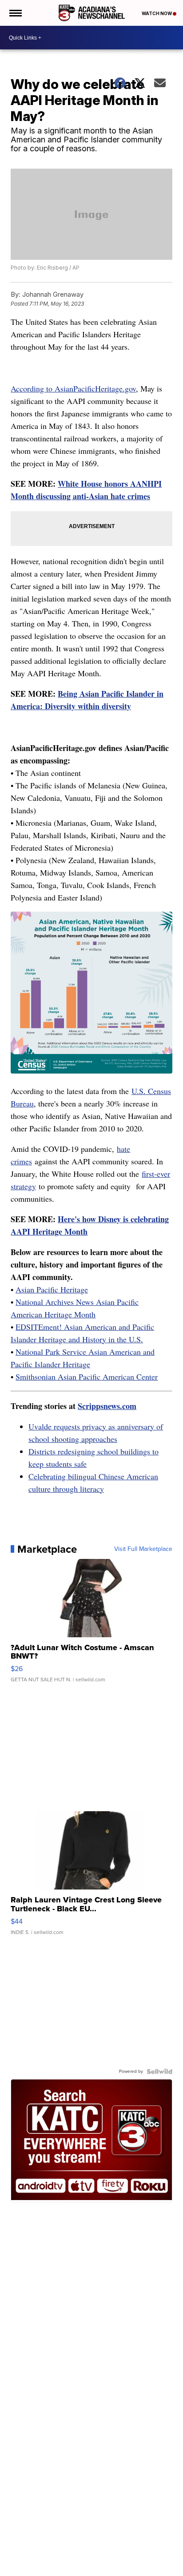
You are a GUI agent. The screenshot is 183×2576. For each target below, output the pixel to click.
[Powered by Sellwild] (159, 2071)
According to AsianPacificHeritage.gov (73, 388)
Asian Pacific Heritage (52, 1289)
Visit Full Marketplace (143, 1549)
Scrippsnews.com (107, 1406)
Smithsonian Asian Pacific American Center (87, 1377)
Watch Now (157, 13)
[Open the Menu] (15, 13)
